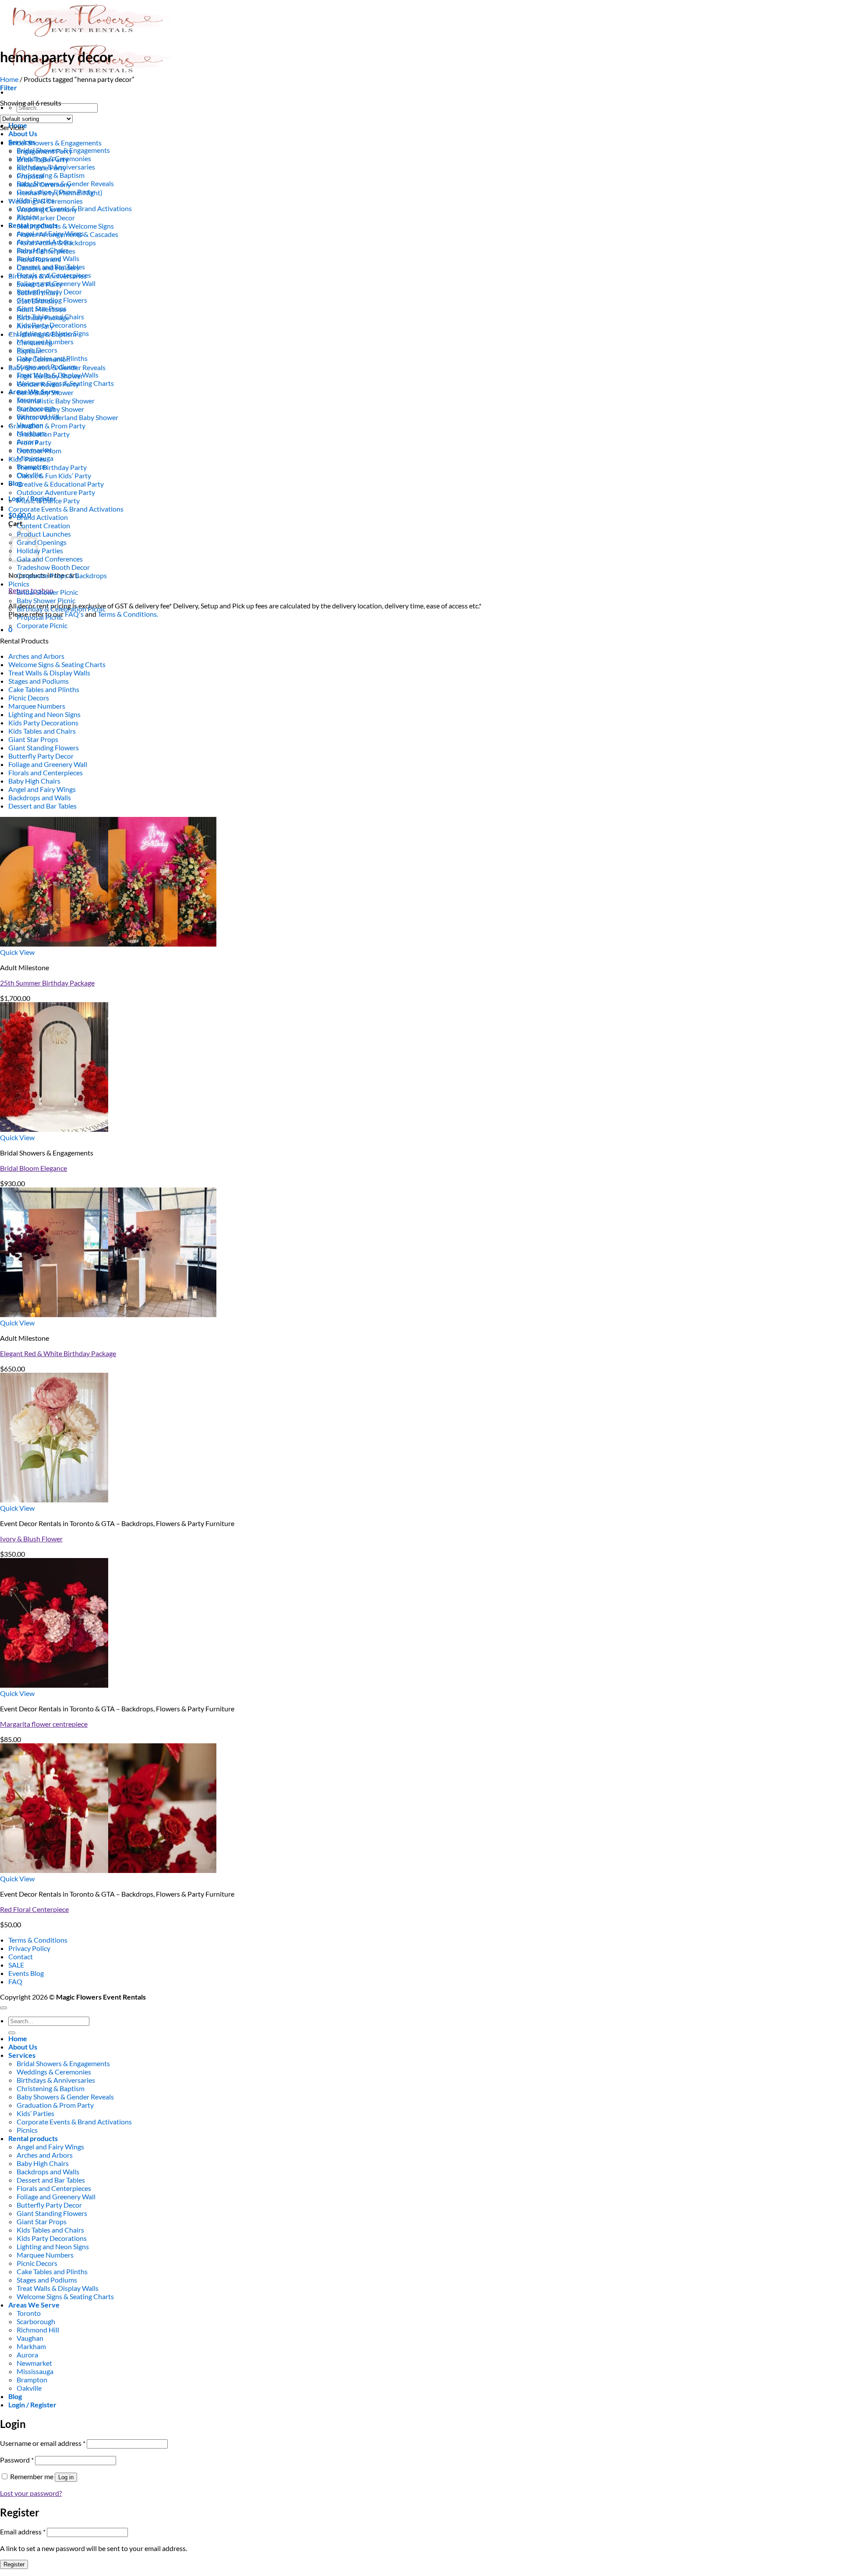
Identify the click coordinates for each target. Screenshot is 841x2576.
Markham (31, 2346)
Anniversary (35, 326)
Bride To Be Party (42, 159)
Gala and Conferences (50, 559)
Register (14, 2564)
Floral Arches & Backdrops (56, 242)
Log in (66, 2477)
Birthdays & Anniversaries (48, 276)
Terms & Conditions (38, 1940)
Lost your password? (31, 2493)
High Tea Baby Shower (50, 376)
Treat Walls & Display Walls (49, 673)
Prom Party (34, 442)
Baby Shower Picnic (46, 600)
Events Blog (26, 1973)
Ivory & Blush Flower (31, 1539)
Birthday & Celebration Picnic (61, 609)
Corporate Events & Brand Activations (66, 509)
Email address (23, 2532)
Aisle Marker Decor (46, 217)
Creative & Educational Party (60, 484)
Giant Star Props (33, 739)
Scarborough (36, 2321)
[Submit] (12, 2033)
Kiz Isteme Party (41, 168)
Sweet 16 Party (39, 284)
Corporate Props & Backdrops (62, 575)
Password (17, 2460)
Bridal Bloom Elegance (34, 1168)
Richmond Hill (38, 2330)
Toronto (29, 2313)
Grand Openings (42, 542)
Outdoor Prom (39, 451)
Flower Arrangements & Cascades (67, 234)
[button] (9, 87)
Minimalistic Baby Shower (56, 401)
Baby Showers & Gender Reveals (57, 367)
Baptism (29, 351)
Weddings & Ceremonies (46, 201)
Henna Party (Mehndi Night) (60, 193)
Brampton (32, 2380)
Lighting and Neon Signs (44, 714)
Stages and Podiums (39, 681)
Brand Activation (42, 517)
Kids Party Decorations (43, 723)
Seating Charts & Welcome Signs (65, 226)
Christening (34, 342)
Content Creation (43, 525)
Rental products (33, 2138)
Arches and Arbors (36, 656)
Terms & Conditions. (128, 614)
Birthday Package (43, 317)
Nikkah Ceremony (44, 184)
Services (22, 2055)
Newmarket (34, 2363)
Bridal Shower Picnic (47, 592)
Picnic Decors (29, 698)
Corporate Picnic (42, 625)
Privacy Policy (29, 1948)
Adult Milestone (41, 309)
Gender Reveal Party (48, 384)
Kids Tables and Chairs (42, 731)
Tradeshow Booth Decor (53, 567)
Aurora (27, 2355)
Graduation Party (43, 434)
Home (9, 79)
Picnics (19, 584)
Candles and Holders (48, 267)
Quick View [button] (17, 952)
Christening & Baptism (51, 175)
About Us (23, 133)
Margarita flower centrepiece (44, 1724)
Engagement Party (44, 151)
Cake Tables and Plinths (44, 689)
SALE (16, 1965)
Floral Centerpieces (46, 251)
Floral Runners (39, 259)
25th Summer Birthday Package (47, 983)
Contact (21, 1956)
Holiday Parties (40, 550)
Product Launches (44, 534)
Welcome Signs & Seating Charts (57, 664)
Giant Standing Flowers (44, 747)
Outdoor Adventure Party (56, 492)
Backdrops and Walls (40, 797)
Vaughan (30, 2338)
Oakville (29, 2388)
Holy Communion (43, 359)
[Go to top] (4, 2008)
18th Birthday (38, 292)
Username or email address (43, 2443)
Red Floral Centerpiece (34, 1909)
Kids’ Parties (27, 459)
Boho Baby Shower (45, 392)
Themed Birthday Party (52, 467)
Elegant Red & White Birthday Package (58, 1353)
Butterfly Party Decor (41, 756)
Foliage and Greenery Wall (48, 764)
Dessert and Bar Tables (42, 806)
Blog (15, 483)
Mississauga (35, 2371)
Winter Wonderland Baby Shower (67, 417)
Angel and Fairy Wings (42, 789)
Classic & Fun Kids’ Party (54, 475)
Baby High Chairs (34, 781)
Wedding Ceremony (47, 209)
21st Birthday (37, 301)
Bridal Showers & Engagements (55, 143)
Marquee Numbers (37, 706)
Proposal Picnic (40, 617)
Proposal (30, 176)
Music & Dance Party (48, 500)
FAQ (15, 1981)
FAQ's (74, 614)
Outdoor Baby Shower (50, 409)
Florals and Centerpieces (46, 772)
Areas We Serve (34, 2305)
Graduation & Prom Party (47, 426)
